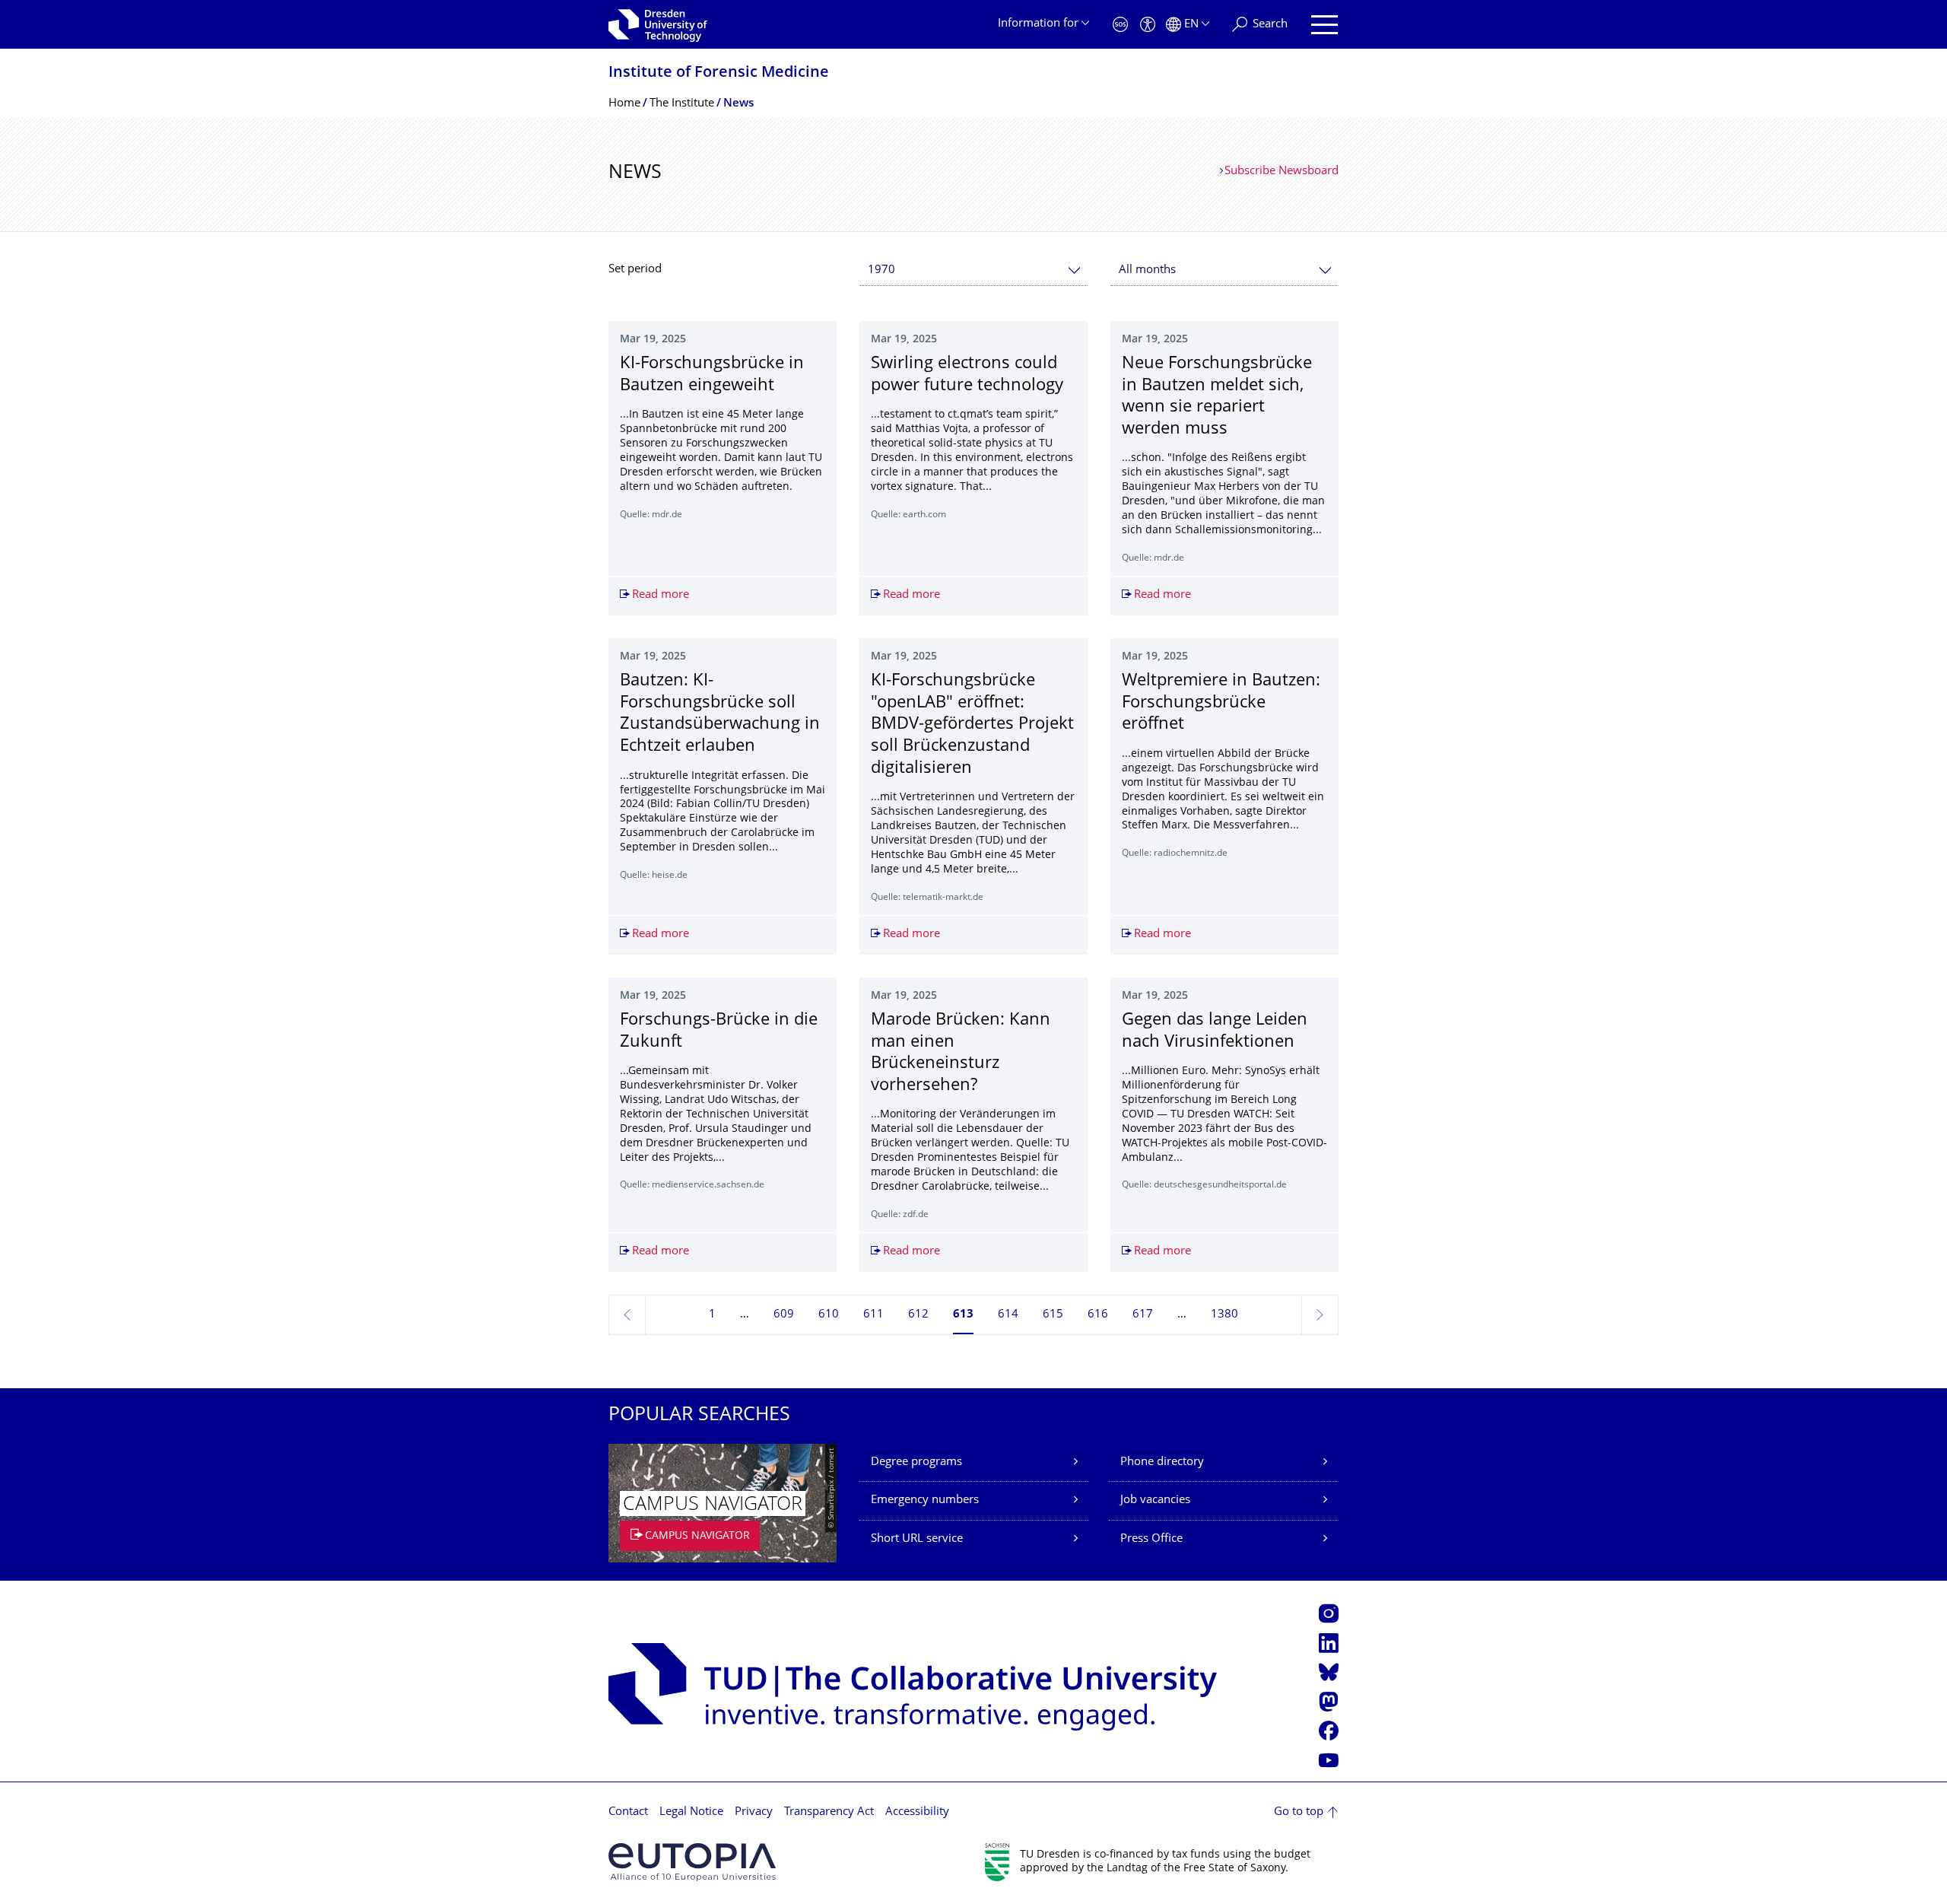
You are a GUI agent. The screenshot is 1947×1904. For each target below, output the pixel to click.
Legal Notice (691, 1812)
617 (1143, 1315)
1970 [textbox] (881, 270)
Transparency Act (829, 1812)
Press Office (1151, 1539)
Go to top (1299, 1812)
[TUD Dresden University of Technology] (658, 24)
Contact (628, 1812)
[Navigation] (1324, 25)
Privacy (754, 1812)
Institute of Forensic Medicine (719, 73)
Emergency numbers (925, 1500)
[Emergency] (1120, 25)
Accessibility (917, 1812)
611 (873, 1315)
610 (829, 1315)
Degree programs (916, 1462)
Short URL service (917, 1539)
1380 (1224, 1315)
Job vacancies (1155, 1500)
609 (784, 1315)
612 (918, 1315)
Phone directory (1162, 1462)
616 (1098, 1315)
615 (1053, 1315)
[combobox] (973, 270)
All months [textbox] (1147, 270)
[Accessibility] (1148, 25)
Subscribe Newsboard (1282, 172)
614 (1008, 1315)
